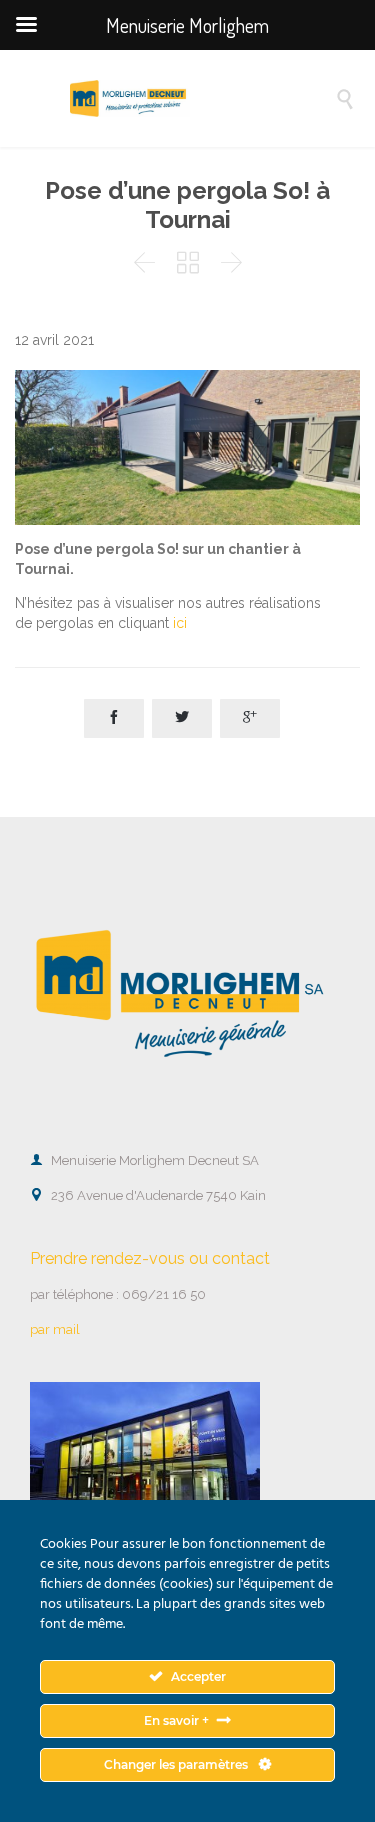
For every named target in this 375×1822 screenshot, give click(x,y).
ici (180, 623)
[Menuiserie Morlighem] (202, 98)
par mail (55, 1329)
